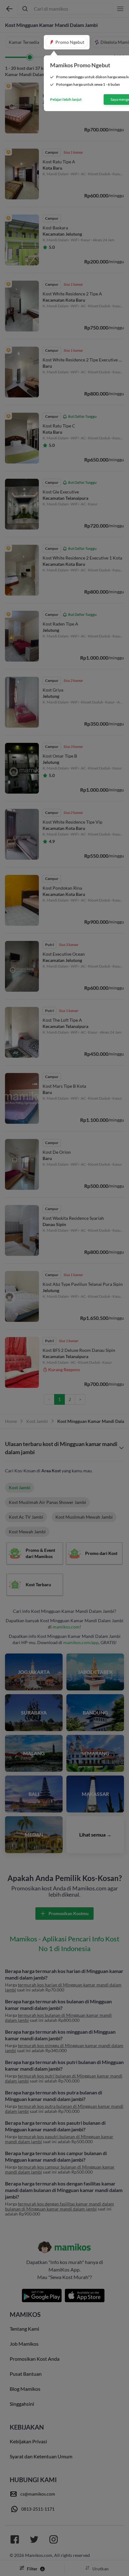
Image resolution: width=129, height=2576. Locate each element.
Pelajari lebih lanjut (66, 100)
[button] (67, 42)
